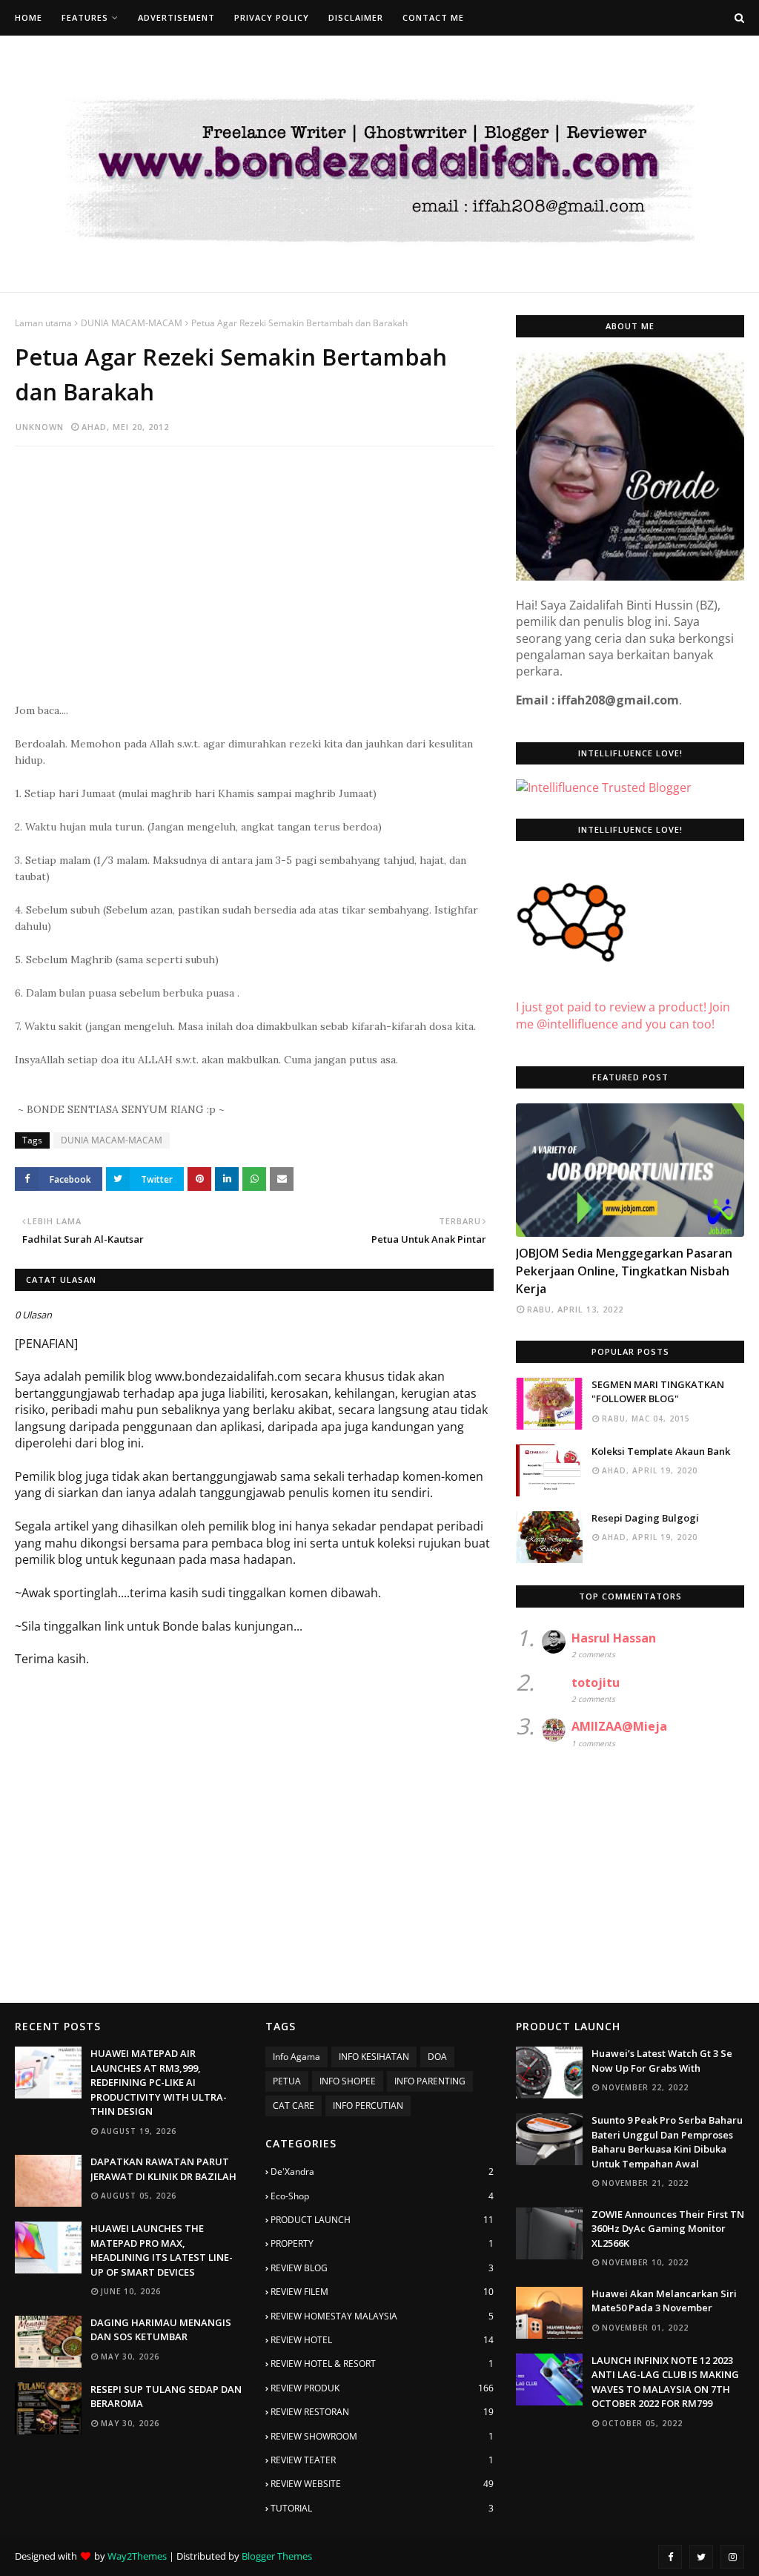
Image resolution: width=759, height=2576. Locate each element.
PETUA (287, 2081)
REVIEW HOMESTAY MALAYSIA (382, 2316)
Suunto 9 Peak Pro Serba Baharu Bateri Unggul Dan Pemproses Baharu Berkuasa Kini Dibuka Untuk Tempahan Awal (667, 2142)
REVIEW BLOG (382, 2268)
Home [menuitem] (29, 17)
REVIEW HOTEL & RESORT (382, 2364)
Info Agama (296, 2057)
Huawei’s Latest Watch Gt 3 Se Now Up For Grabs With (662, 2061)
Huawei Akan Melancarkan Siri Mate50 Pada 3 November (664, 2301)
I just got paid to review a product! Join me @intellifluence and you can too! (623, 1015)
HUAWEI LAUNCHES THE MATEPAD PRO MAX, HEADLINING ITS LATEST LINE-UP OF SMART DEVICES (162, 2250)
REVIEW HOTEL (382, 2340)
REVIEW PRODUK (382, 2388)
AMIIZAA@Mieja (619, 1726)
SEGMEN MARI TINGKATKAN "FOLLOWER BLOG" (658, 1392)
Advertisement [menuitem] (176, 17)
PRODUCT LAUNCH (382, 2220)
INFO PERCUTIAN (368, 2106)
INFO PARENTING (430, 2081)
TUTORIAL (382, 2508)
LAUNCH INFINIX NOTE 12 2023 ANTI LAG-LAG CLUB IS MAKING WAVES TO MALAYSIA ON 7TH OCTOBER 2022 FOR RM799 (665, 2382)
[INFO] (630, 1170)
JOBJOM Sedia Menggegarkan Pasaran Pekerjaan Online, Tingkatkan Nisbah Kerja (624, 1271)
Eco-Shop (382, 2196)
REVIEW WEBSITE (382, 2484)
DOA (437, 2057)
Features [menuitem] (85, 17)
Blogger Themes (277, 2556)
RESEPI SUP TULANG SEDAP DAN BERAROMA (166, 2397)
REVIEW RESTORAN (382, 2412)
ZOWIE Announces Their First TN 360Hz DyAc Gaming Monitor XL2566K (668, 2229)
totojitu (596, 1682)
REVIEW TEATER (382, 2460)
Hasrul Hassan (614, 1638)
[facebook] (670, 2557)
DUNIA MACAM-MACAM (132, 323)
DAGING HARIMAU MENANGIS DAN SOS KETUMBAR (161, 2330)
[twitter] (701, 2557)
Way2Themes (137, 2556)
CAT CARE (294, 2106)
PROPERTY (382, 2243)
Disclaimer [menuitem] (356, 17)
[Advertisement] (254, 565)
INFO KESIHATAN (374, 2057)
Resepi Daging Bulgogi (645, 1518)
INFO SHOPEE (348, 2081)
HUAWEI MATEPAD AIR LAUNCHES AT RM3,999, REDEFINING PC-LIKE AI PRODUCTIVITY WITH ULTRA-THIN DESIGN (159, 2082)
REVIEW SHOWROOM (382, 2436)
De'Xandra (382, 2172)
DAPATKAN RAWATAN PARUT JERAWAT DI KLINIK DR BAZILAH (163, 2169)
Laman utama (43, 323)
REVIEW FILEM (382, 2292)
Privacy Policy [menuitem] (272, 17)
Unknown (40, 427)
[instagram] (732, 2557)
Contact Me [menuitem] (433, 17)
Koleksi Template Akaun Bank (661, 1451)
